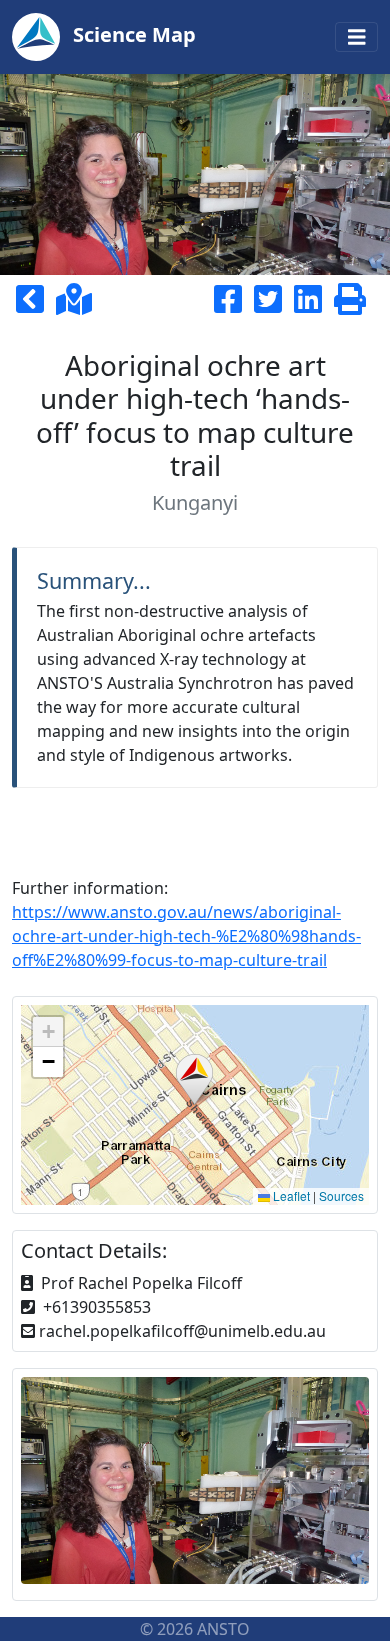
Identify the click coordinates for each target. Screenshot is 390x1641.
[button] (194, 1079)
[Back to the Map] (74, 305)
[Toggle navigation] (357, 37)
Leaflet (290, 1195)
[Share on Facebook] (232, 305)
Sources (341, 1195)
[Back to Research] (34, 305)
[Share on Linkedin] (312, 305)
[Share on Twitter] (272, 305)
